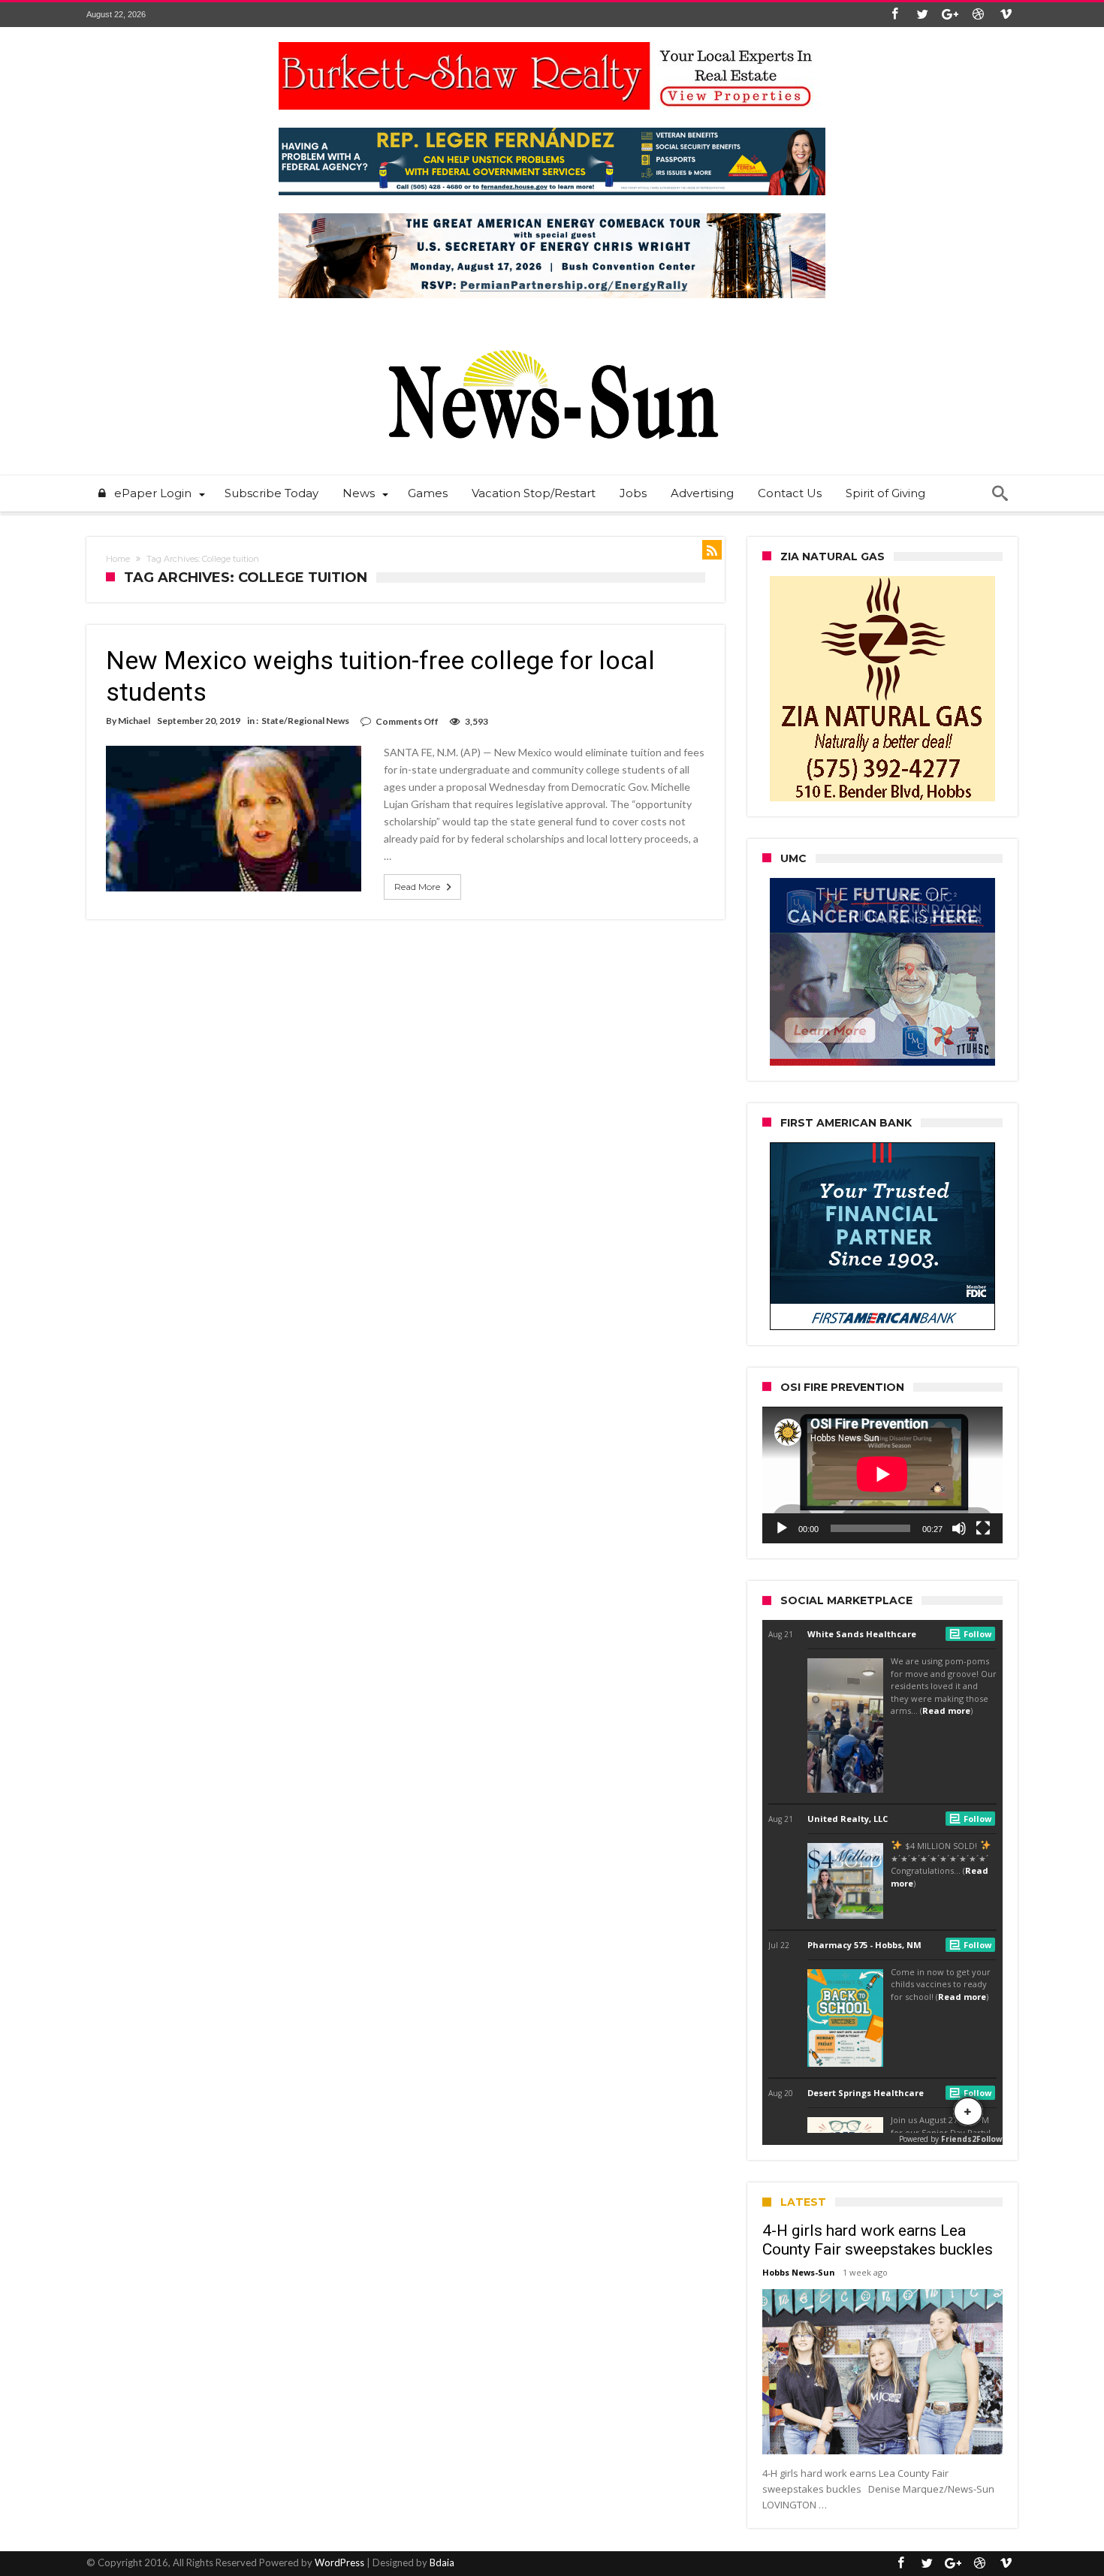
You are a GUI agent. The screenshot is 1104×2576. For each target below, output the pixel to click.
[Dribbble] (978, 15)
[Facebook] (894, 15)
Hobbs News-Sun (799, 2272)
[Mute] (959, 1528)
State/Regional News (305, 721)
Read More (417, 887)
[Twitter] (922, 15)
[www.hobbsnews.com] (552, 339)
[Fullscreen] (983, 1528)
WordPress (339, 2562)
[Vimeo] (1006, 15)
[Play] (782, 1528)
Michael (134, 721)
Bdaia (442, 2562)
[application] (882, 1475)
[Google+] (950, 15)
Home (118, 559)
